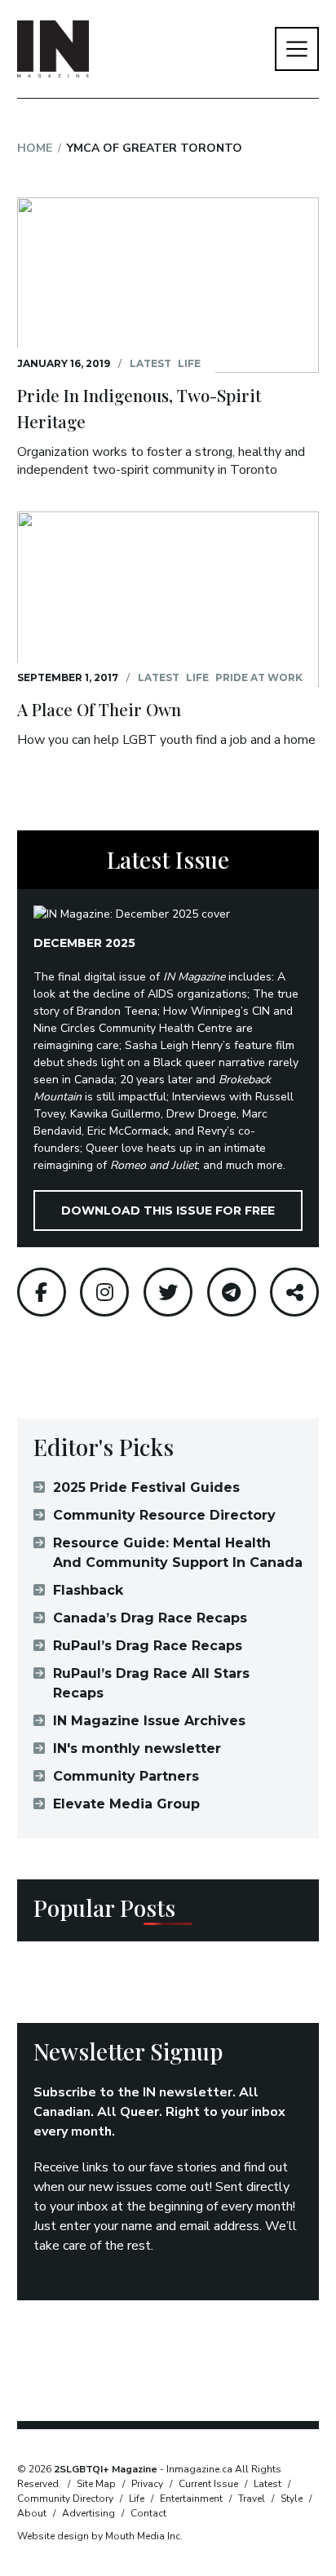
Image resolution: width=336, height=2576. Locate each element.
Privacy (147, 2484)
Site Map (96, 2484)
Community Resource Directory (164, 1515)
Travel (252, 2499)
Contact (148, 2513)
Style (292, 2499)
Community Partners (126, 1776)
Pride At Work (259, 677)
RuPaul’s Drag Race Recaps (148, 1646)
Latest (150, 363)
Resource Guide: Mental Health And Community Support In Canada (178, 1553)
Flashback (88, 1590)
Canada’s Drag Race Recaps (150, 1618)
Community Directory (65, 2499)
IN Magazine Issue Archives (149, 1721)
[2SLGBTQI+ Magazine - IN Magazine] (53, 49)
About (32, 2513)
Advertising (88, 2513)
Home (35, 148)
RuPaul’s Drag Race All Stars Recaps (151, 1683)
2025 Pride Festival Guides (146, 1487)
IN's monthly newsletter (137, 1748)
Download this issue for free (168, 1211)
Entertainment (191, 2499)
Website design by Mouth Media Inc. (100, 2536)
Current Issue (208, 2484)
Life (189, 363)
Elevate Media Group (126, 1804)
